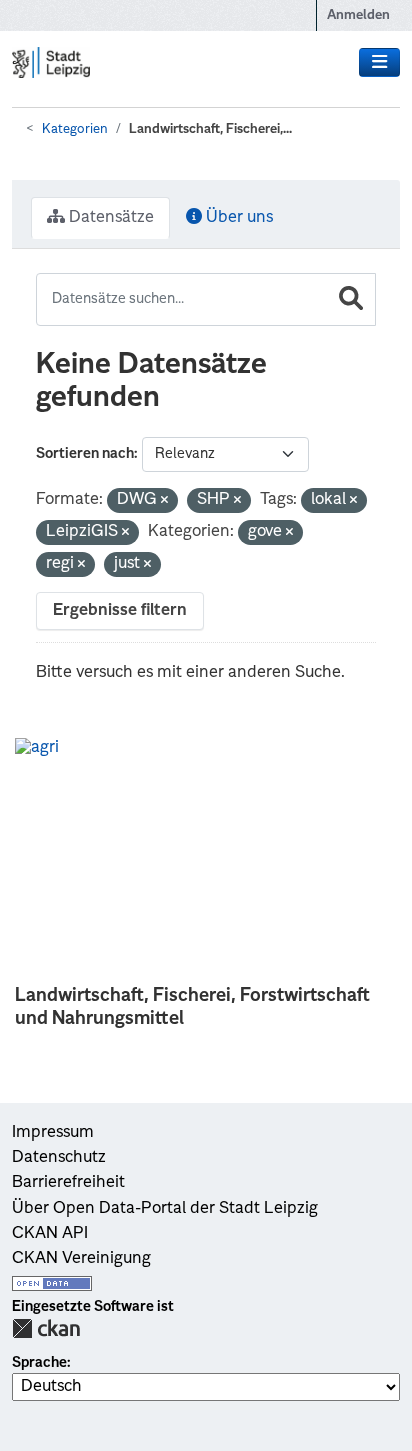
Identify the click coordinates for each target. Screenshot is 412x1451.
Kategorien (75, 129)
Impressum (53, 1133)
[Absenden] (351, 299)
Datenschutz (59, 1158)
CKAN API (50, 1234)
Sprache (39, 1363)
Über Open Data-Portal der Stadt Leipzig (165, 1209)
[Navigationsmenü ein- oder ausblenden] (379, 63)
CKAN (46, 1328)
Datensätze (109, 218)
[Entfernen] (164, 501)
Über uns (237, 218)
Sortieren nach (85, 454)
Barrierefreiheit (68, 1183)
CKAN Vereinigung (81, 1259)
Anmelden (358, 15)
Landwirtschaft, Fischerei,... (210, 129)
